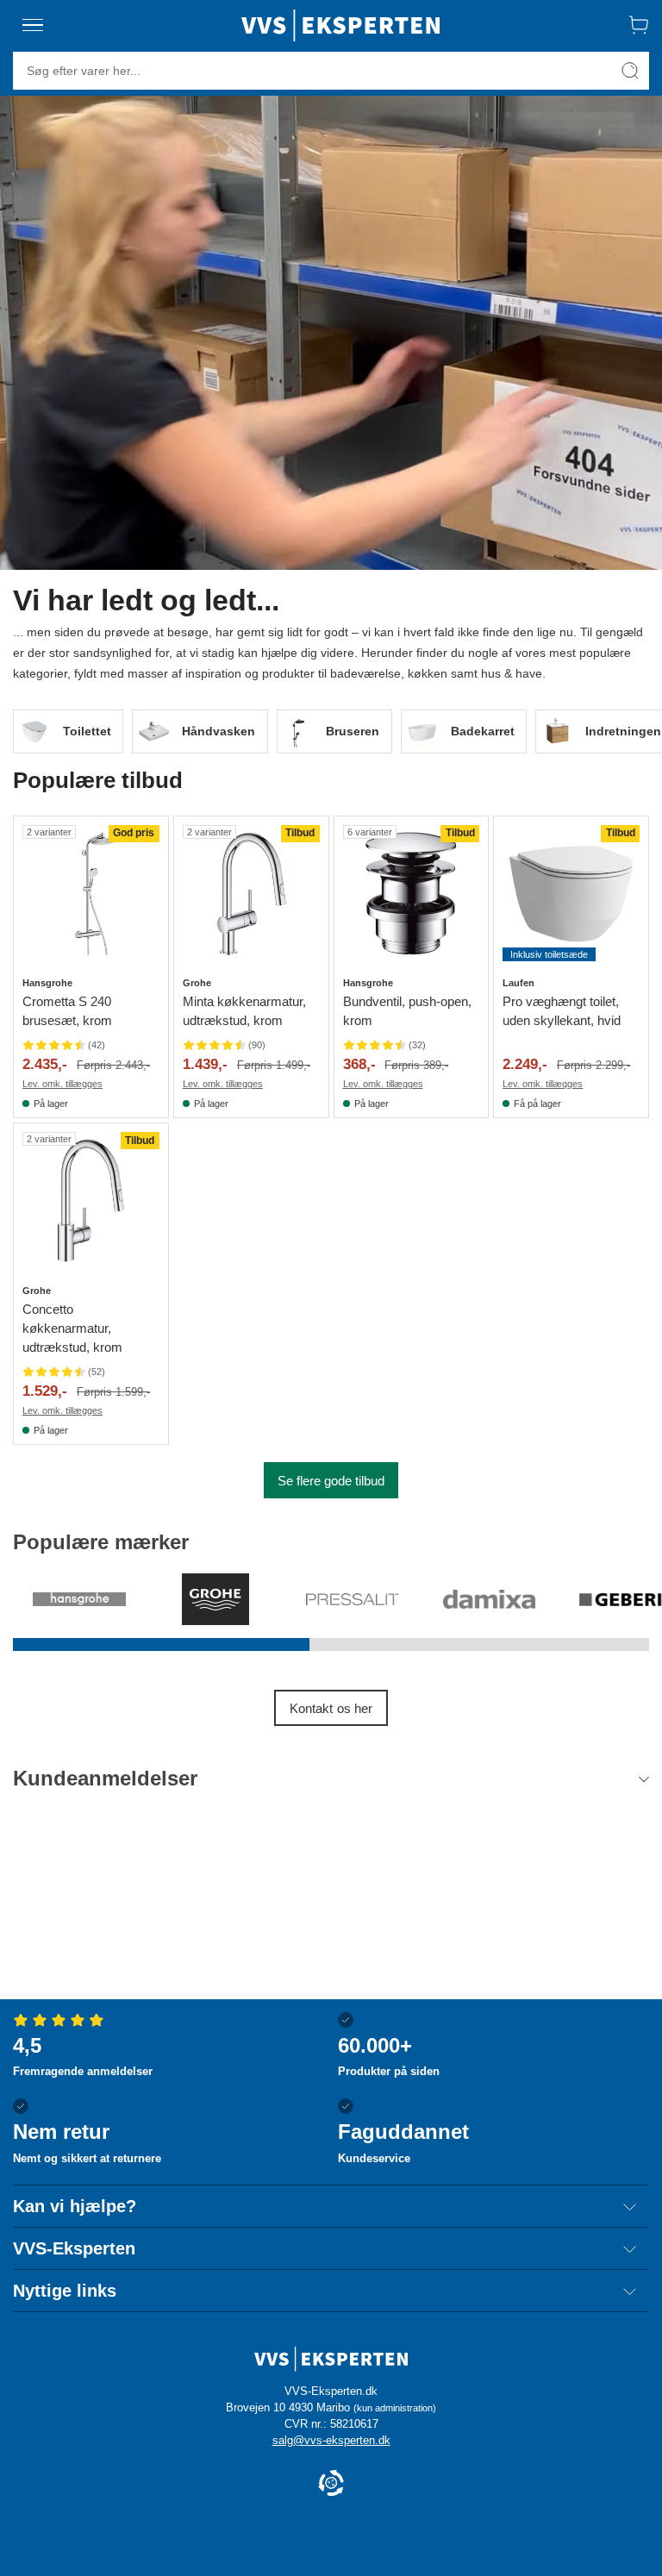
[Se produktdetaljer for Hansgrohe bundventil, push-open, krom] (412, 894)
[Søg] (630, 71)
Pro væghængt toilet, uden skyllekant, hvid (562, 1011)
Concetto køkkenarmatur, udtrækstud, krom (72, 1328)
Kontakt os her (331, 1708)
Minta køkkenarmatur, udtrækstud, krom (244, 1011)
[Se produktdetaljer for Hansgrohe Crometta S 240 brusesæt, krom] (91, 894)
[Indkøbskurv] (639, 25)
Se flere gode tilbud (331, 1481)
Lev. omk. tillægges (62, 1084)
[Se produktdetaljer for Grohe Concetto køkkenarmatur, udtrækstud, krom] (91, 1200)
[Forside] (340, 25)
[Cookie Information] (331, 2484)
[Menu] (33, 25)
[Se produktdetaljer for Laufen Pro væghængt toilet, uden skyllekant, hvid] (571, 894)
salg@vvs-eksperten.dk (331, 2440)
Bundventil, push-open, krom (407, 1011)
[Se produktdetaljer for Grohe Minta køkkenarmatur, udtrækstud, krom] (251, 894)
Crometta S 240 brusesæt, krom (67, 1011)
